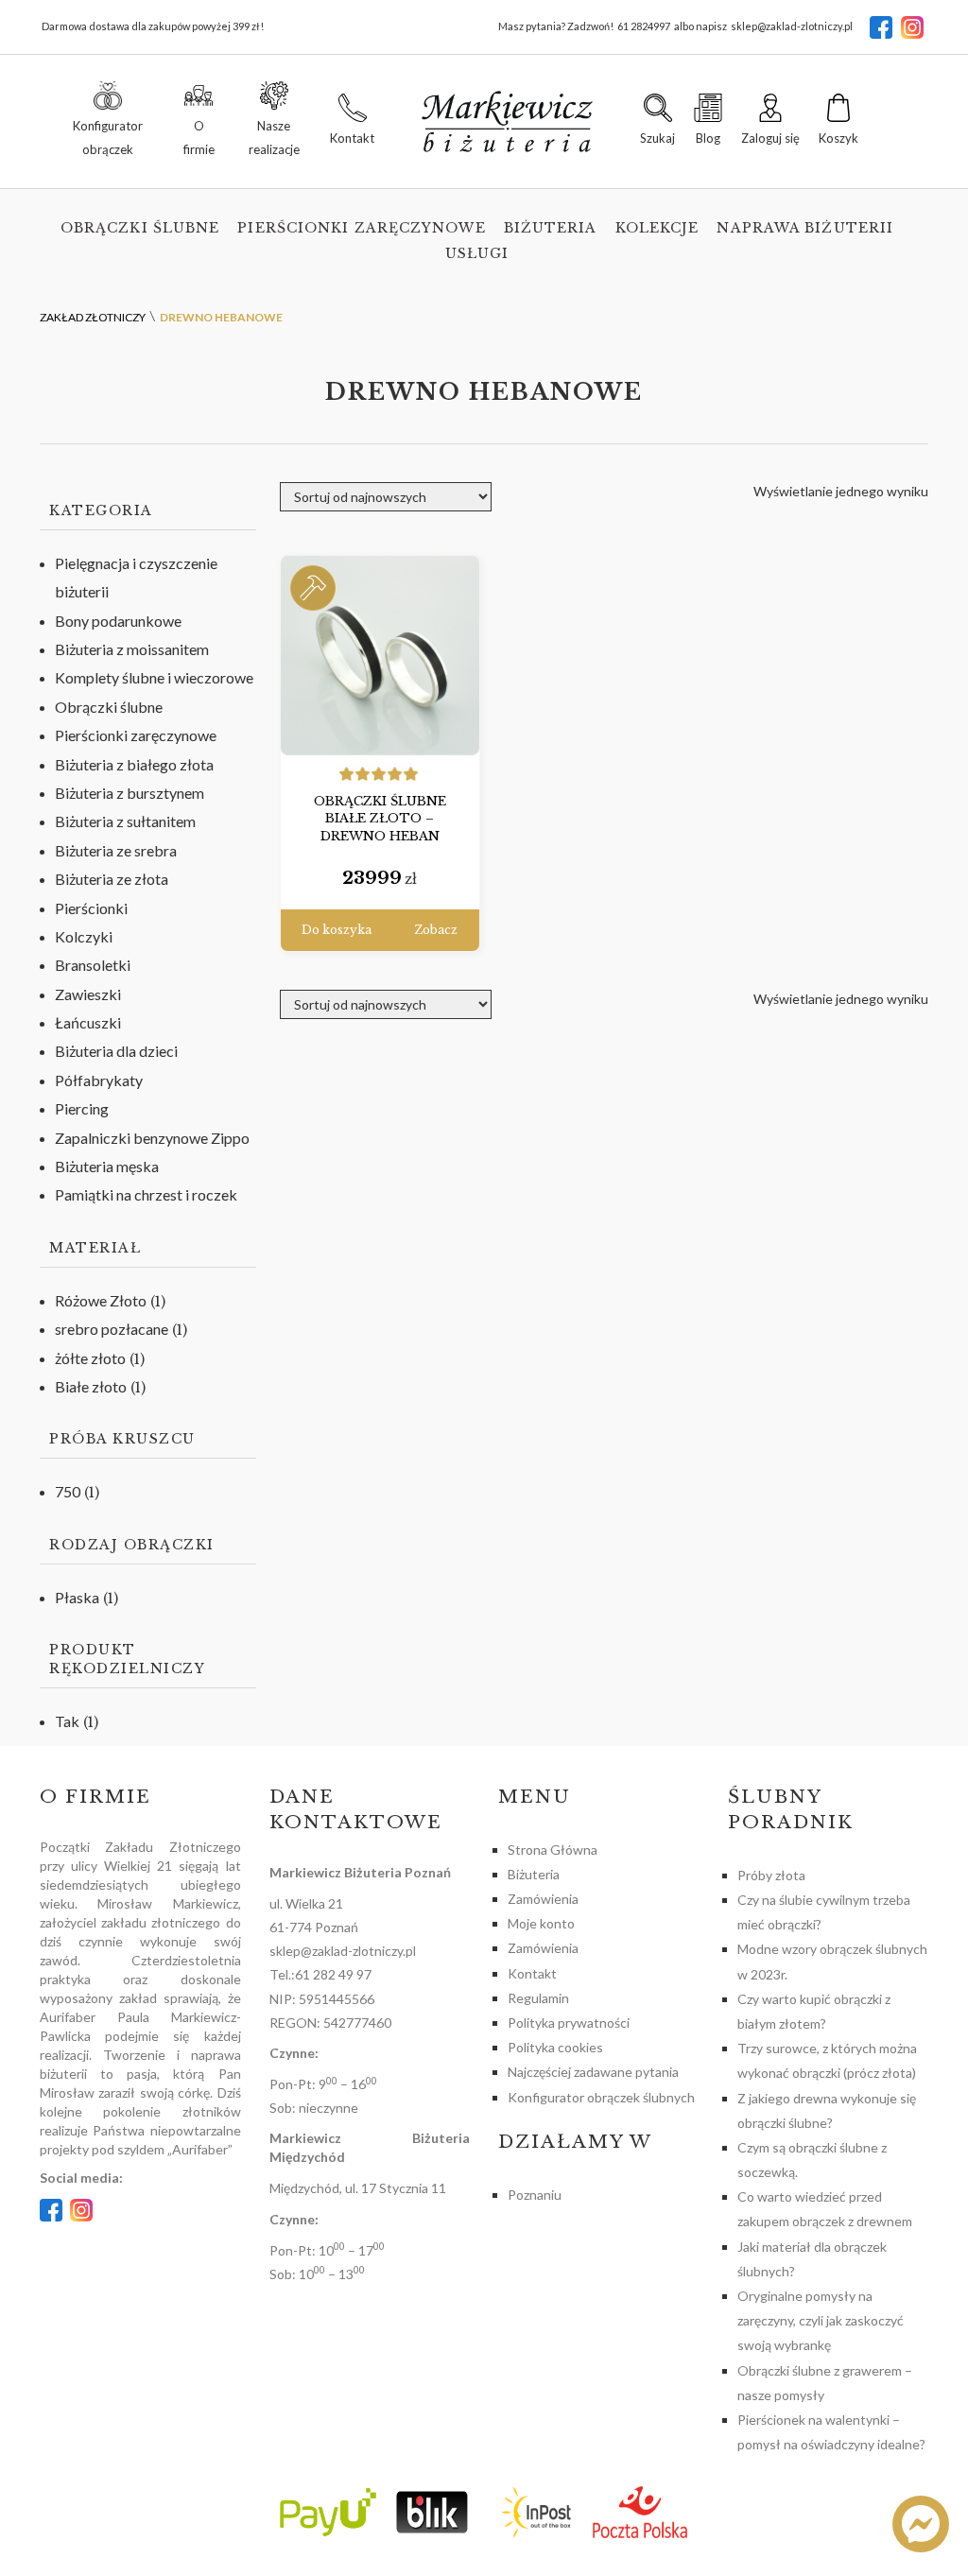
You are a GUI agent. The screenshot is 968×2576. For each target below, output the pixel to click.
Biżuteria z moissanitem (132, 649)
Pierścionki (91, 908)
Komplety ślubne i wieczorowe (154, 677)
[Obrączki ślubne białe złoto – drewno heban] (380, 656)
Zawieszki (88, 994)
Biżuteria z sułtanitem (125, 821)
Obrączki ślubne (140, 228)
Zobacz (436, 930)
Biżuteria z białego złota (134, 764)
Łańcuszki (88, 1022)
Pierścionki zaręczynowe (361, 228)
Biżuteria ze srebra (116, 850)
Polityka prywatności (569, 2023)
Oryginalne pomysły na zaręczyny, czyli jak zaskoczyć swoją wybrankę (821, 2320)
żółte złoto (90, 1358)
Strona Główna (553, 1850)
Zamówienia (543, 1899)
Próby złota (771, 1875)
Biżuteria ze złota (112, 879)
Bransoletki (93, 965)
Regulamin (538, 1998)
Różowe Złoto (101, 1300)
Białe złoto (91, 1386)
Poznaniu (535, 2195)
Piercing (82, 1108)
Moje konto (541, 1923)
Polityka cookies (555, 2047)
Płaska (77, 1597)
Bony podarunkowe (118, 621)
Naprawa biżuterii (805, 228)
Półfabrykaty (99, 1080)
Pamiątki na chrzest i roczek (146, 1194)
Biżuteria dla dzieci (116, 1051)
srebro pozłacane (112, 1329)
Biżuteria (551, 228)
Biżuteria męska (107, 1166)
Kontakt (532, 1973)
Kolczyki (84, 936)
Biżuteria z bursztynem (130, 793)
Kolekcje (657, 228)
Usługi (477, 253)
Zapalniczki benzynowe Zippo (152, 1138)
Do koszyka (337, 930)
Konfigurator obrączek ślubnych (601, 2097)
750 (68, 1491)
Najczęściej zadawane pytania (593, 2072)
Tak (67, 1721)
